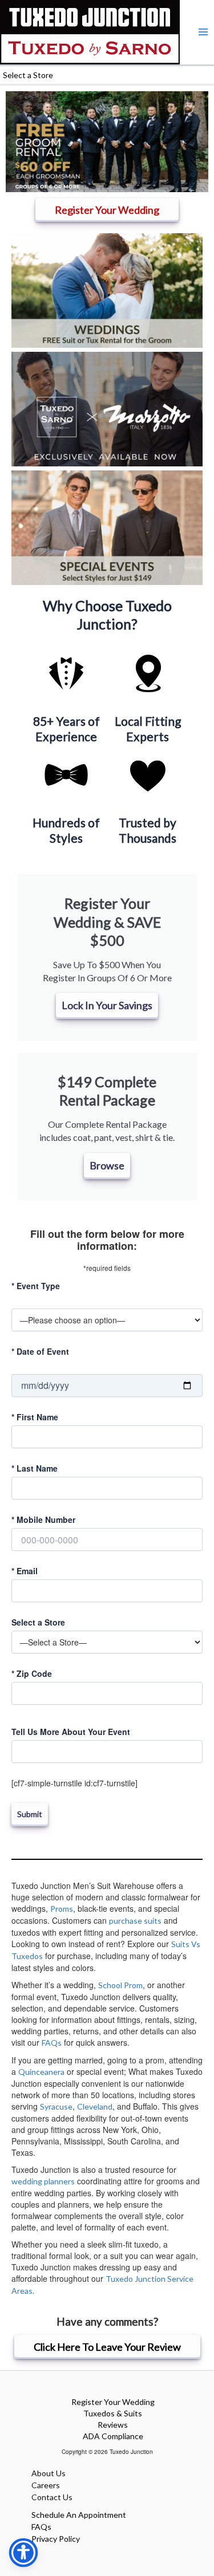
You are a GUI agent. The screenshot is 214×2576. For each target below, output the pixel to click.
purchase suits (135, 1921)
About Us (49, 2473)
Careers (46, 2485)
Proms (62, 1909)
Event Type (36, 1286)
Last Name (35, 1468)
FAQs (52, 2043)
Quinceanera (41, 2072)
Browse (107, 1165)
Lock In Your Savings (107, 1005)
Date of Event (40, 1351)
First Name (35, 1417)
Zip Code (32, 1673)
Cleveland (95, 2106)
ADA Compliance (113, 2436)
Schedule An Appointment (79, 2515)
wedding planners (43, 2181)
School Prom (120, 1985)
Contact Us (52, 2497)
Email (25, 1571)
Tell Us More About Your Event (71, 1732)
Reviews (113, 2425)
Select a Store (38, 1622)
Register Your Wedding (113, 2402)
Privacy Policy (56, 2539)
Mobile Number (43, 1519)
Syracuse (56, 2106)
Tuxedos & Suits (113, 2413)
